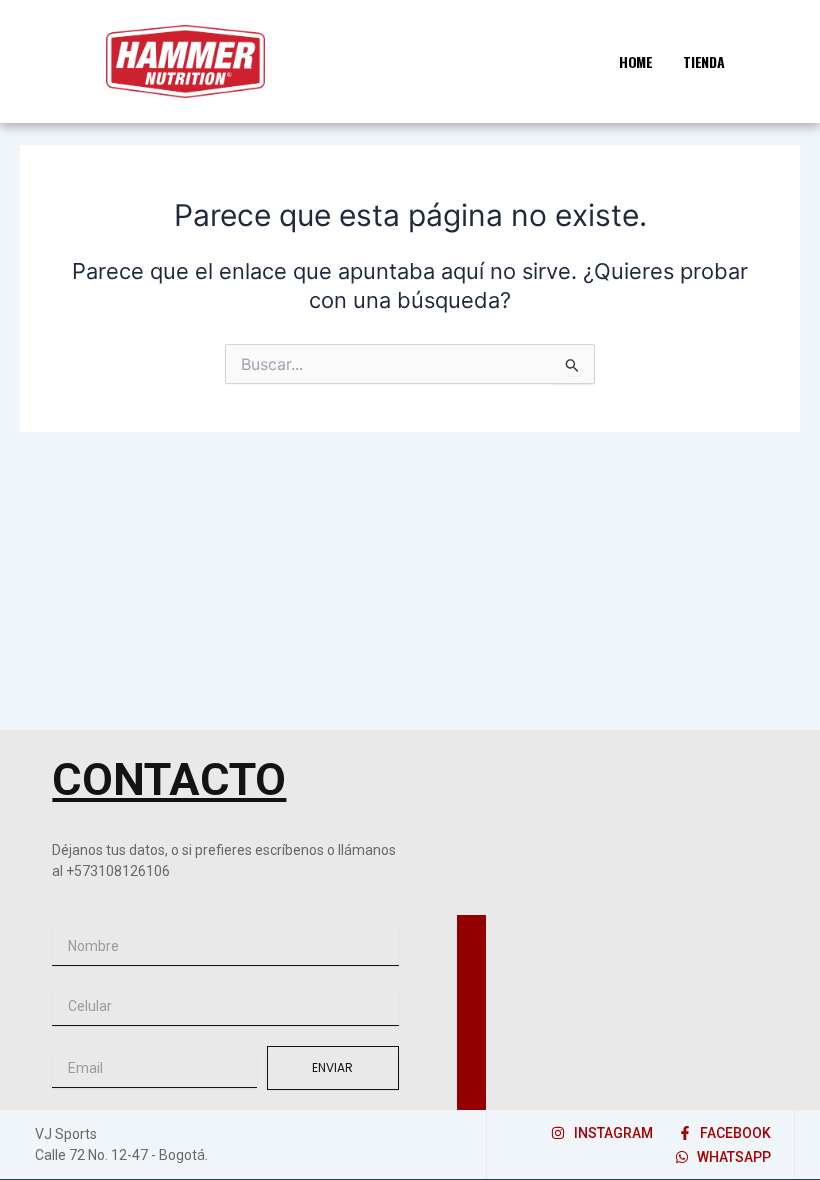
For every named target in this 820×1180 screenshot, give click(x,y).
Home (636, 62)
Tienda (704, 62)
